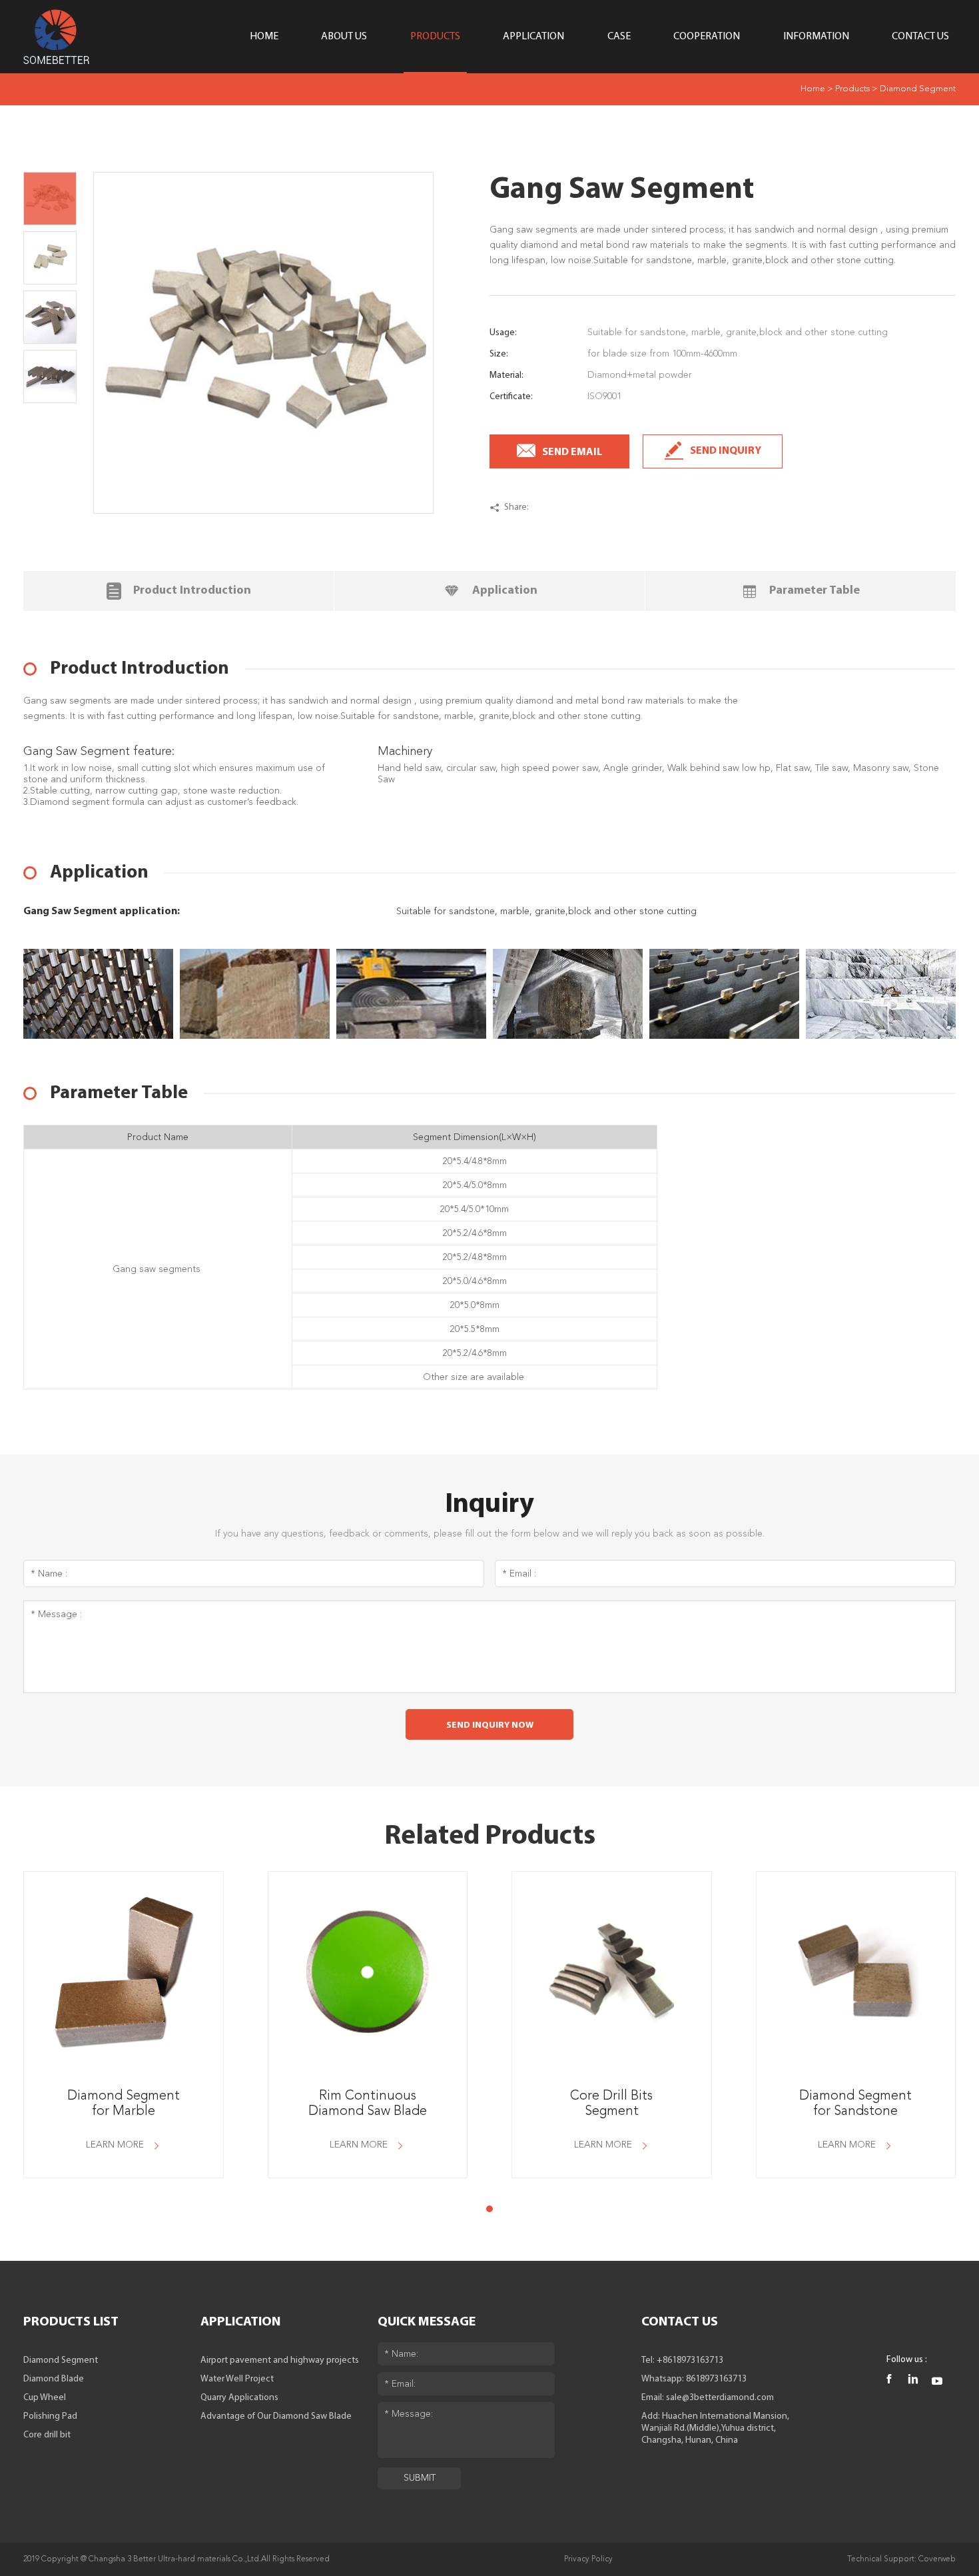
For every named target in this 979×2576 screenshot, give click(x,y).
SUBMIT (420, 2478)
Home (813, 89)
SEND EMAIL (572, 452)
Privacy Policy (588, 2559)
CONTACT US (920, 37)
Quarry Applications (239, 2398)
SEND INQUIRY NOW (490, 1725)
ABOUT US (344, 37)
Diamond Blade (54, 2379)
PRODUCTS (435, 37)
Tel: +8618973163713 (682, 2360)
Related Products (490, 1837)
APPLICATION (533, 37)
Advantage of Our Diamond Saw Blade (276, 2416)
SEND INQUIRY (726, 451)
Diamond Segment (918, 89)
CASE (619, 37)
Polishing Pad (50, 2416)
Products (852, 89)
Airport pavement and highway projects (280, 2360)
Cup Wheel (45, 2398)
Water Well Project (237, 2379)
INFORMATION (816, 37)
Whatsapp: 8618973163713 (694, 2379)
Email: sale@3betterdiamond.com (708, 2398)
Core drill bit (47, 2435)
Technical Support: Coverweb (901, 2559)
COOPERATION (707, 37)
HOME (264, 37)
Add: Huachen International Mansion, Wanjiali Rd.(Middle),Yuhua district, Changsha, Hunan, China (715, 2428)
